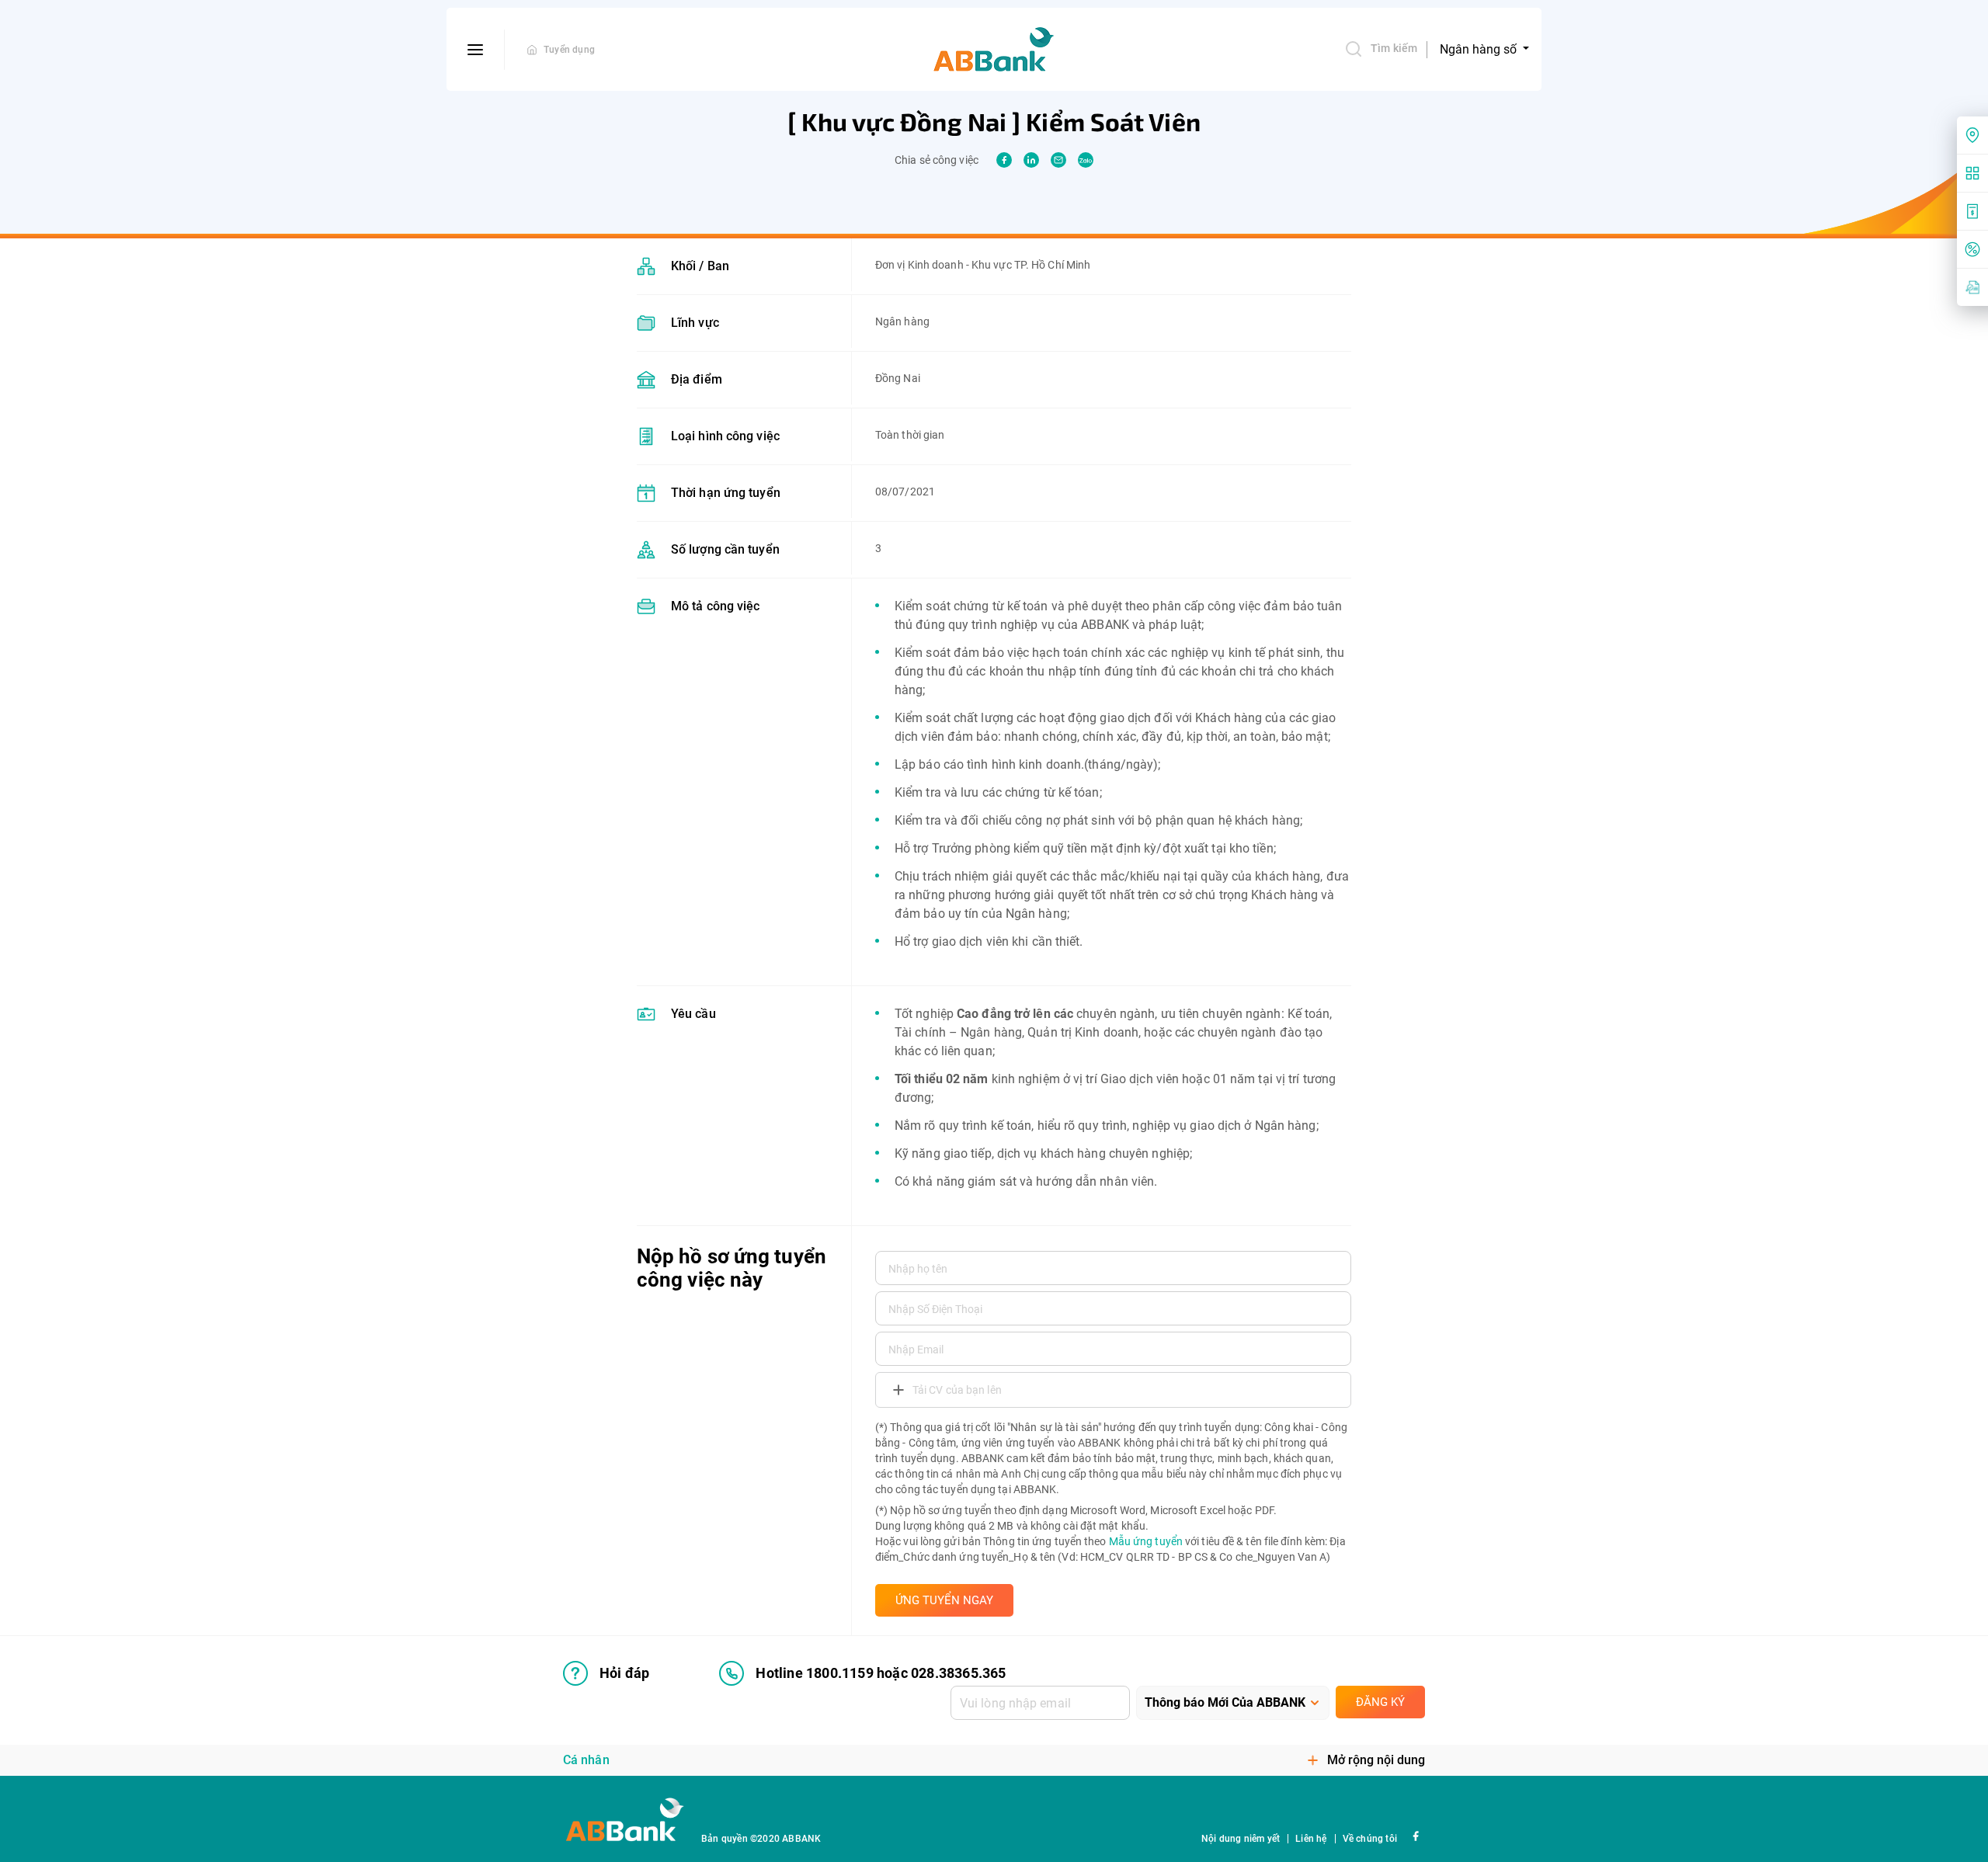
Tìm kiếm (1394, 48)
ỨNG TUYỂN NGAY (944, 1600)
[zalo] (1086, 160)
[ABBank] (994, 50)
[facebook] (1004, 160)
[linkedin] (1031, 160)
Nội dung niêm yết (1241, 1839)
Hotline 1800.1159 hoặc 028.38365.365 (881, 1673)
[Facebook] (1415, 1835)
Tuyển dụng (569, 50)
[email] (1058, 160)
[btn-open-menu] (476, 50)
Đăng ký (1380, 1702)
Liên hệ (1311, 1839)
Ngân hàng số (1480, 49)
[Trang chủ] (532, 50)
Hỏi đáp (624, 1673)
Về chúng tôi (1370, 1839)
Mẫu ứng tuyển (1146, 1541)
